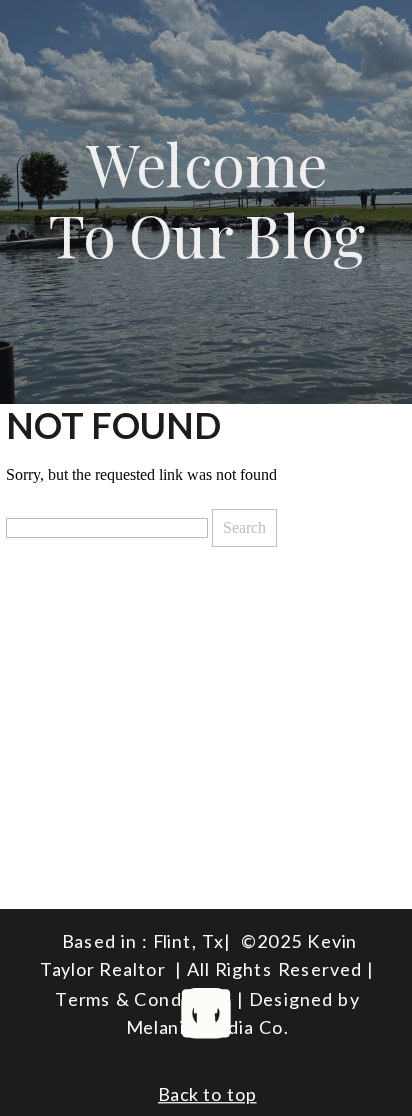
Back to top (207, 1093)
